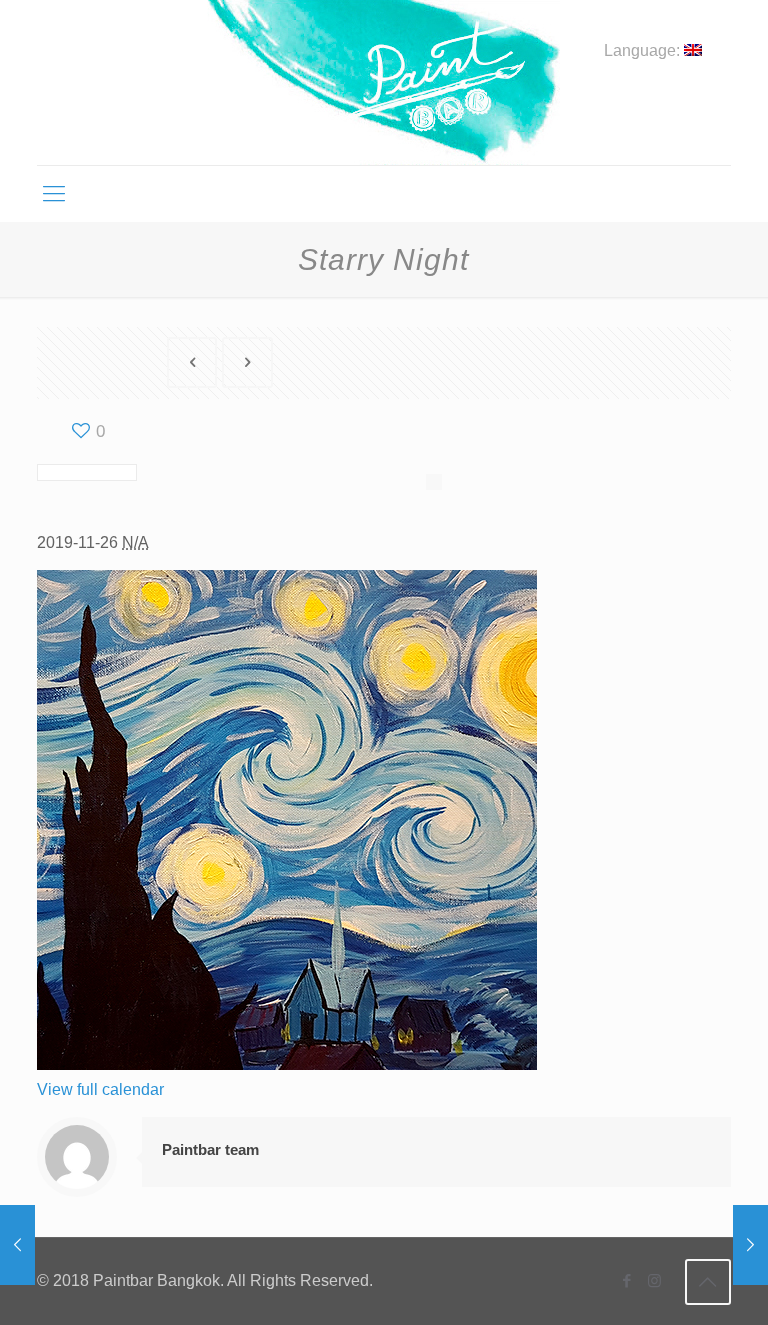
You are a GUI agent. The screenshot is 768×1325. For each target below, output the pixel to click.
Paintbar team (210, 1149)
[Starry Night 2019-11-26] (17, 1245)
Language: (644, 51)
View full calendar (100, 1089)
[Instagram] (654, 1280)
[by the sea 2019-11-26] (750, 1245)
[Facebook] (627, 1280)
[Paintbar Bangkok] (383, 82)
